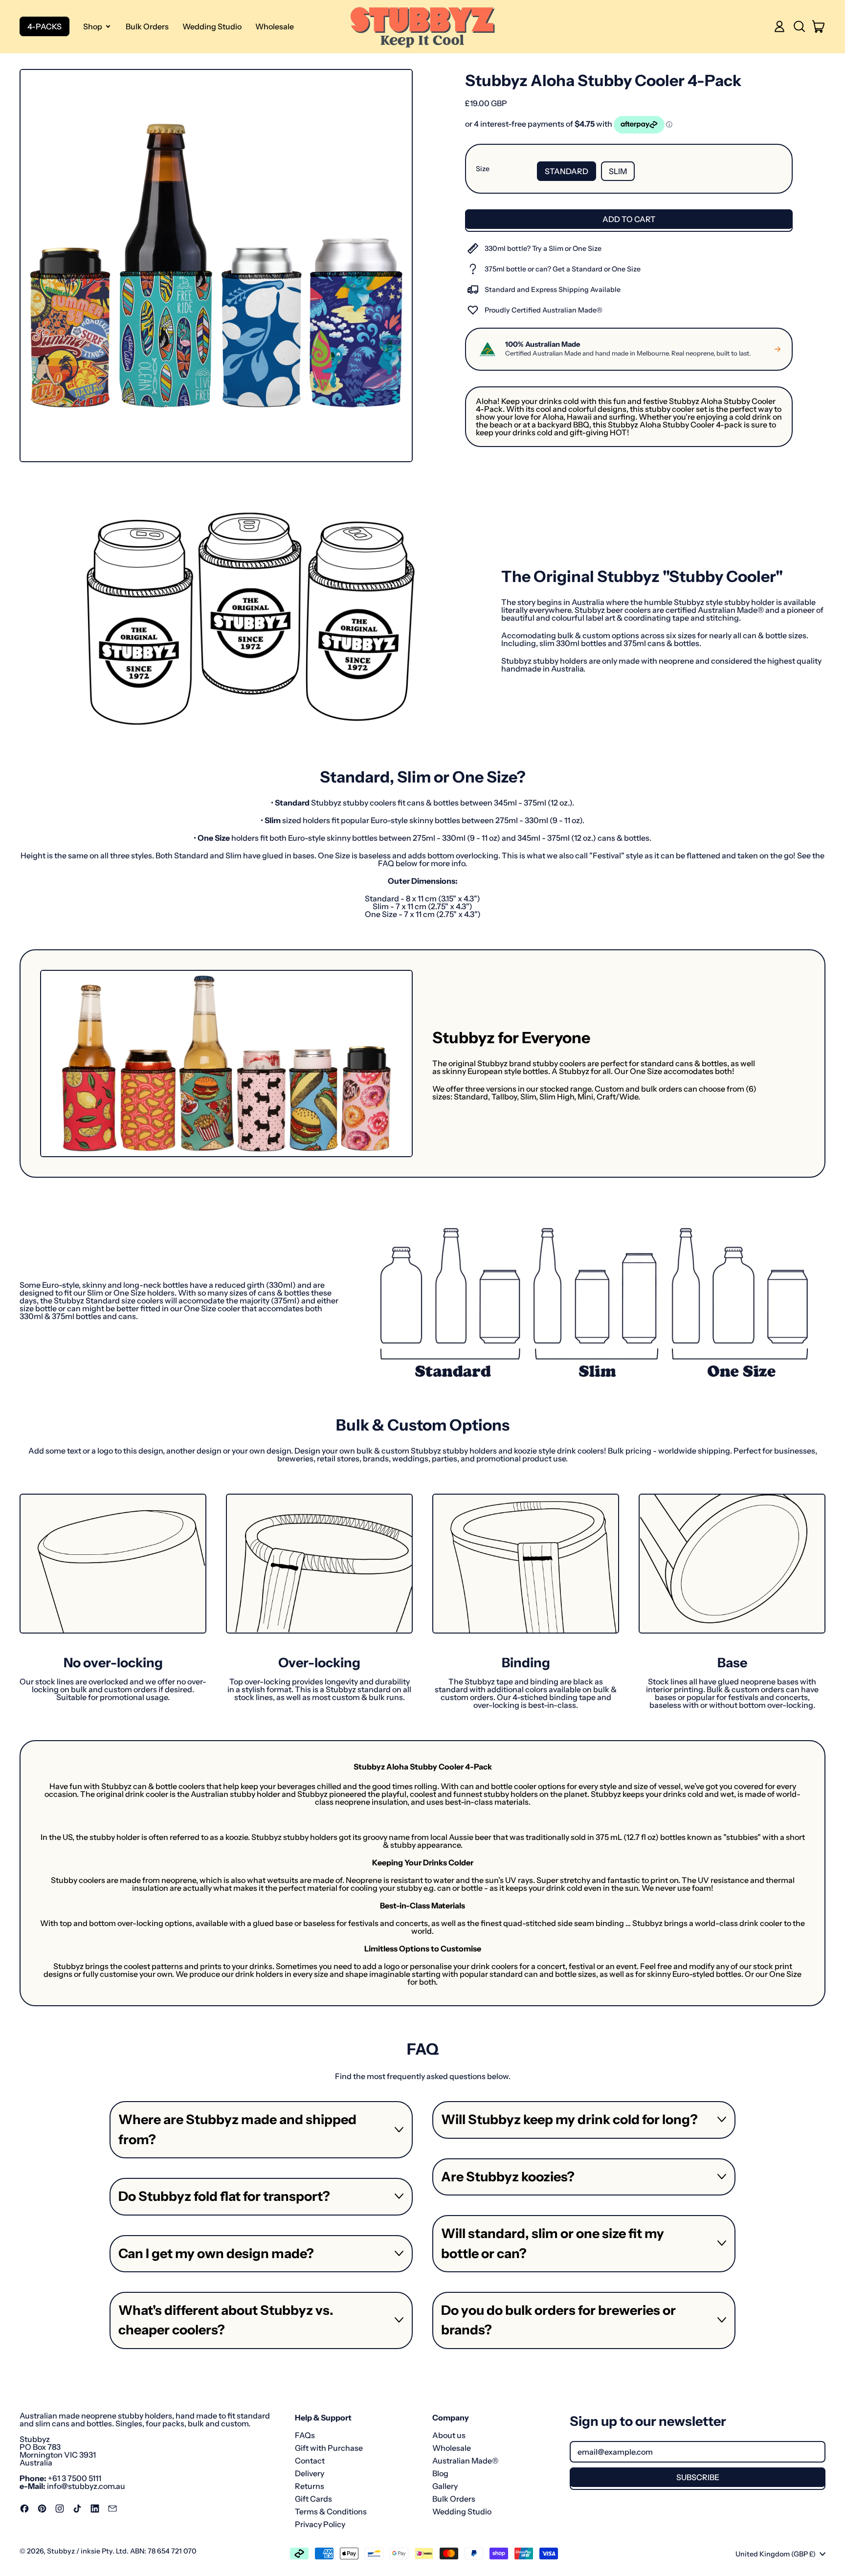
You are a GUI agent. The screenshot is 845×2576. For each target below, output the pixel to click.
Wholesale (275, 26)
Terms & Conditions (331, 2511)
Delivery (310, 2473)
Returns (310, 2486)
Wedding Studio (212, 26)
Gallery (445, 2486)
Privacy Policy (320, 2524)
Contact (310, 2461)
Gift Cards (313, 2499)
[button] (799, 26)
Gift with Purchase (329, 2448)
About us (449, 2435)
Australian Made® (465, 2461)
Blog (440, 2473)
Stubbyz (61, 2551)
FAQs (305, 2435)
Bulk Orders (147, 26)
